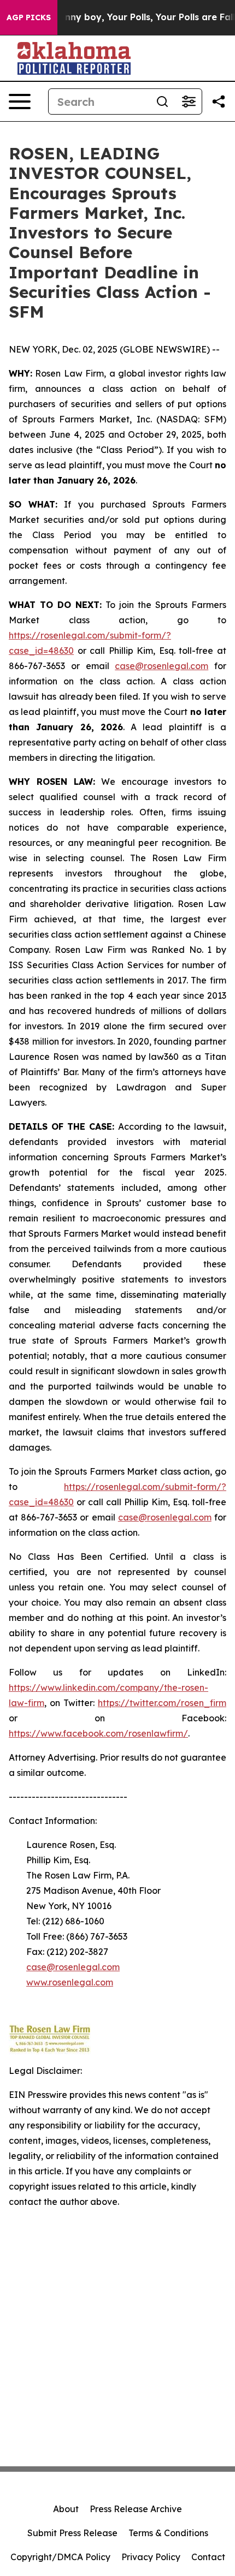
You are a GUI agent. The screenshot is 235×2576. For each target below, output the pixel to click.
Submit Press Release (72, 2533)
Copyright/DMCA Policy (60, 2557)
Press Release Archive (136, 2509)
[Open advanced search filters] (189, 102)
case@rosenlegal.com (161, 666)
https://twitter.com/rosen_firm (162, 1703)
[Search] (162, 102)
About (66, 2509)
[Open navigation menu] (20, 102)
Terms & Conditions (168, 2533)
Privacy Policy (151, 2557)
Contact (208, 2557)
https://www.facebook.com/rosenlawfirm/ (98, 1733)
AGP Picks (29, 17)
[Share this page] (219, 102)
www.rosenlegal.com (70, 1982)
